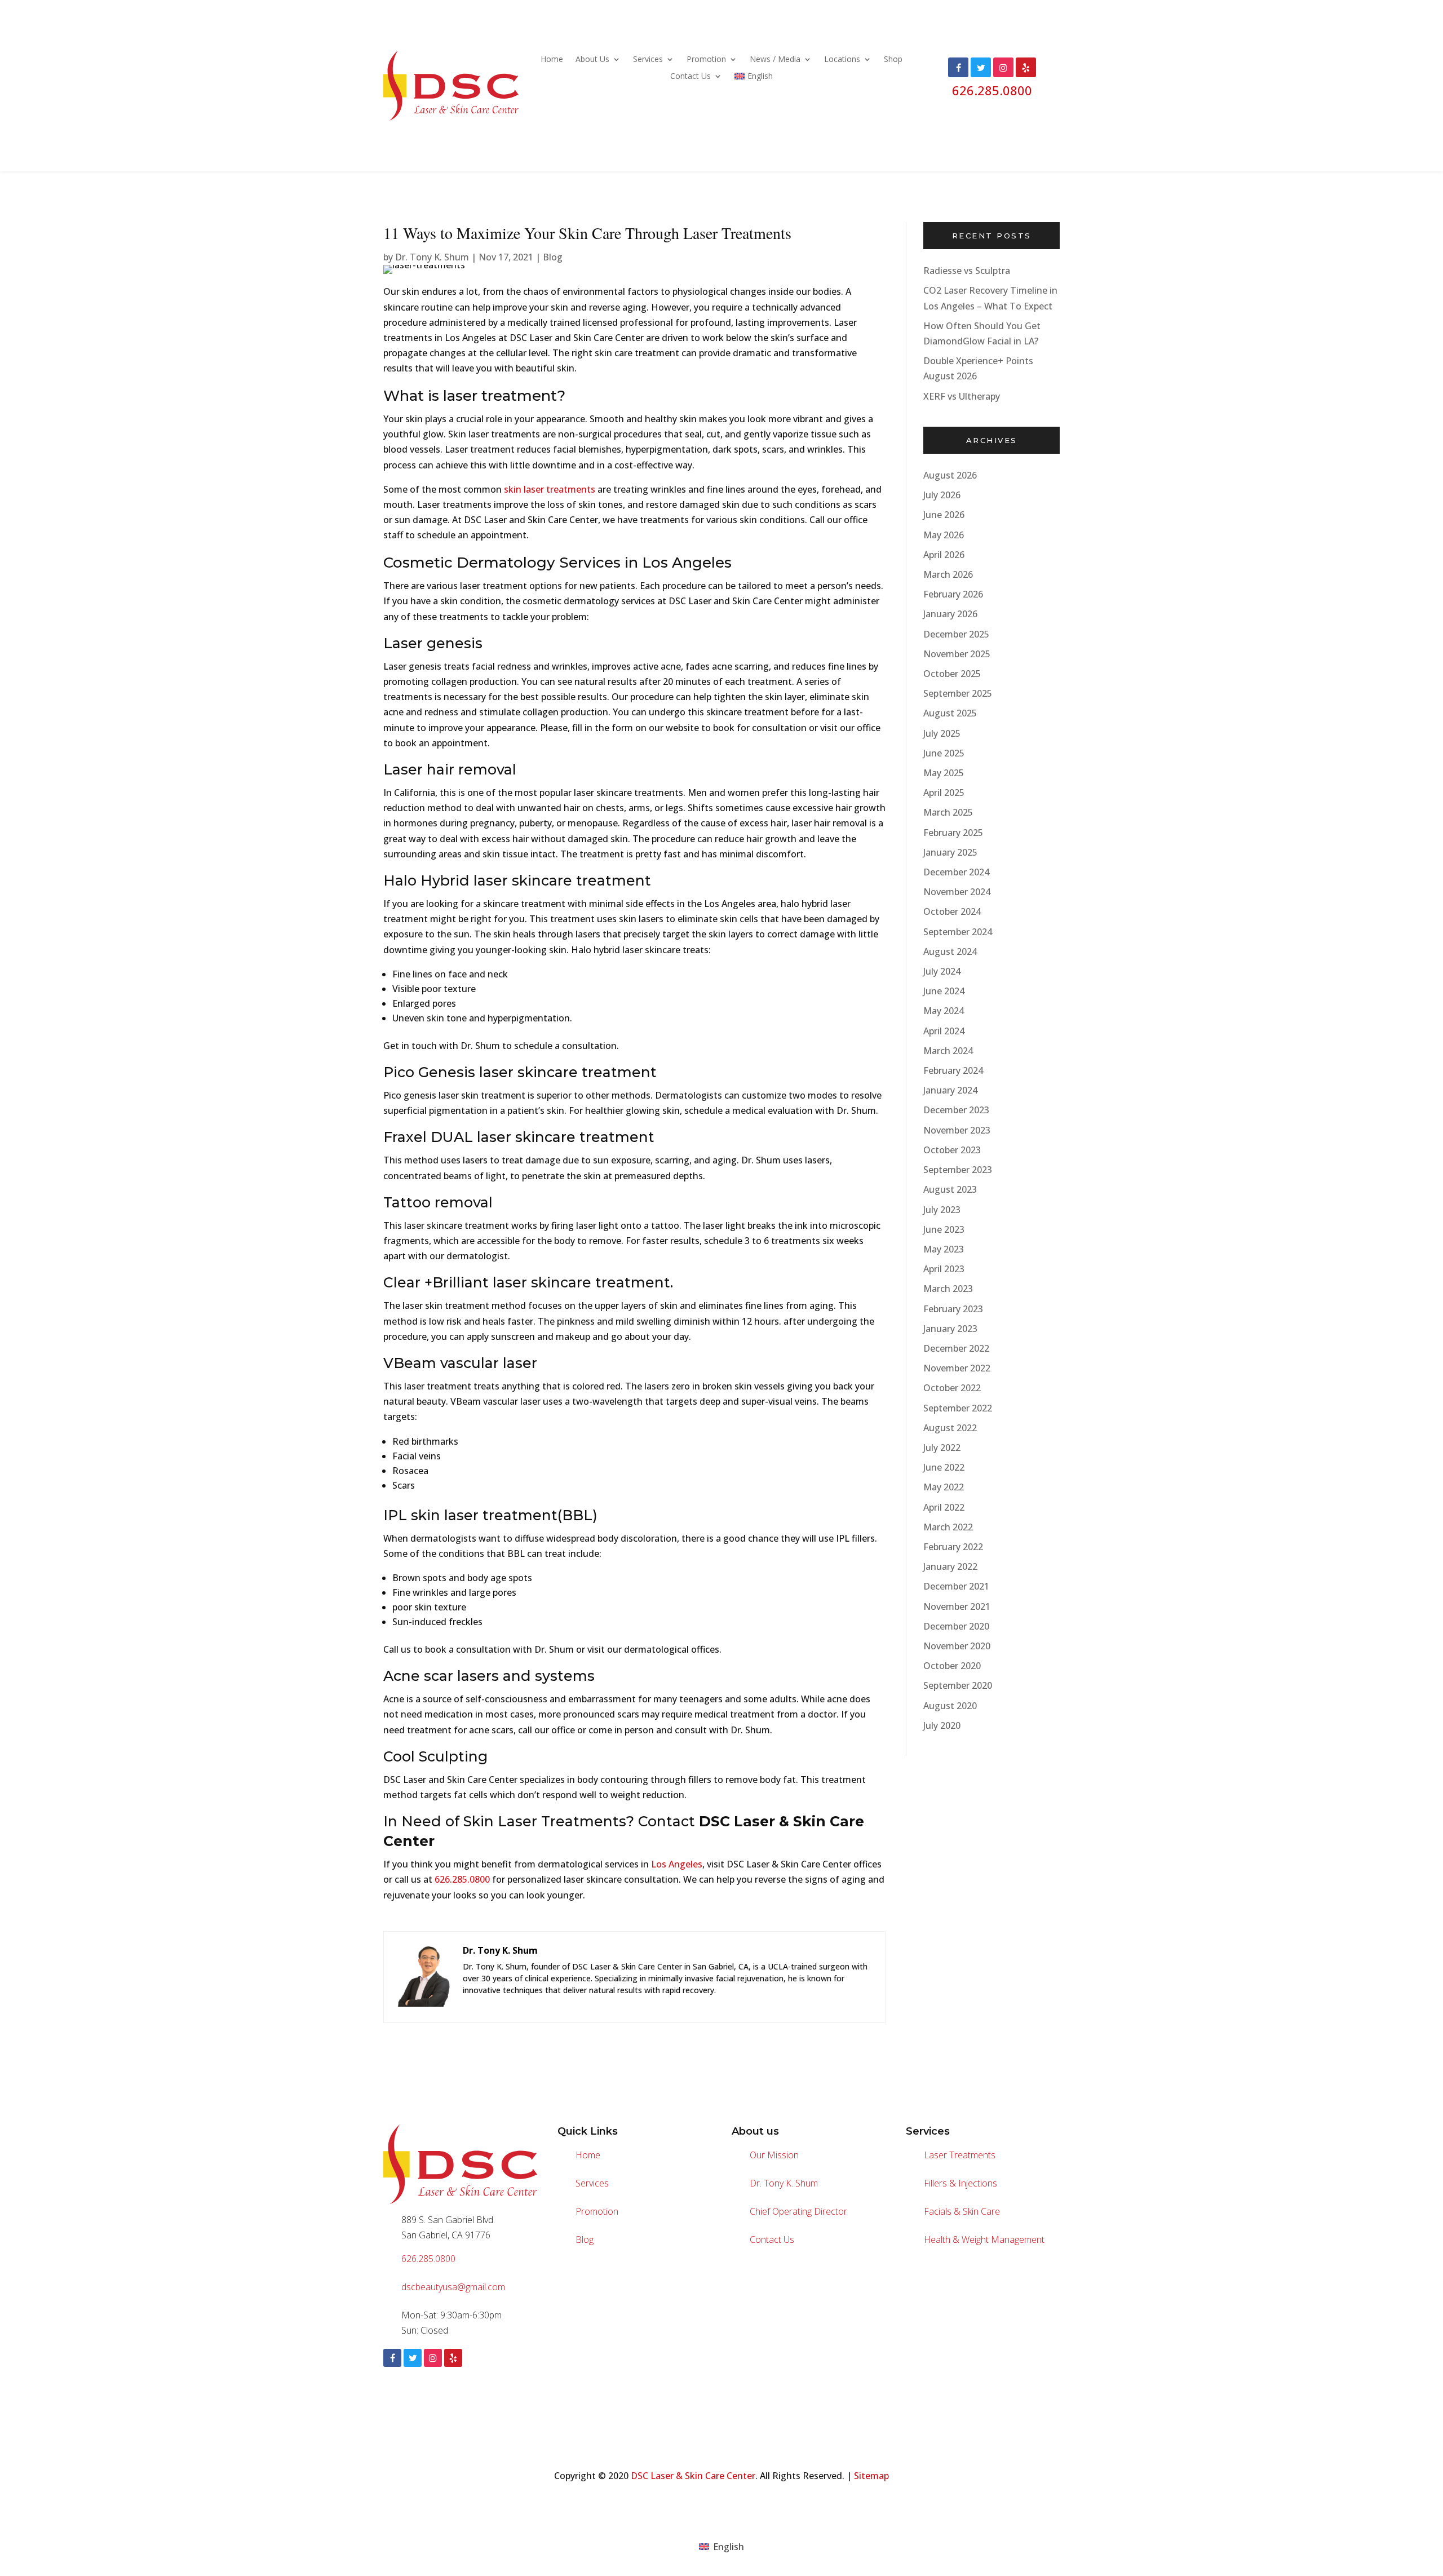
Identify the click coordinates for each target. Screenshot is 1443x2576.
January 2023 (950, 1329)
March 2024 (948, 1051)
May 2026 (944, 535)
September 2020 (958, 1685)
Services (648, 60)
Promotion (706, 60)
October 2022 (952, 1388)
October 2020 (952, 1666)
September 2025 (958, 693)
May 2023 (944, 1249)
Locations (842, 60)
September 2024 (958, 932)
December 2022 (956, 1348)
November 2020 (957, 1646)
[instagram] (433, 2358)
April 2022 (944, 1507)
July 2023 (942, 1210)
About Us (592, 60)
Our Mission (774, 2155)
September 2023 (958, 1170)
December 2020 (956, 1626)
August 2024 (950, 951)
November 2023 (957, 1130)
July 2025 (942, 733)
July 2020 (942, 1725)
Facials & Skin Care (962, 2211)
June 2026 (944, 515)
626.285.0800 (992, 90)
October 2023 (952, 1150)
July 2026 (942, 495)
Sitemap (871, 2476)
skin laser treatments (550, 489)
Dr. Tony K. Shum (432, 257)
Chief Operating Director (798, 2211)
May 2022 (944, 1487)
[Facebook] (392, 2358)
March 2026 (948, 574)
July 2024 (942, 971)
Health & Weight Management (984, 2239)
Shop (893, 60)
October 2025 (952, 674)
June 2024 (944, 991)
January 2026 (950, 614)
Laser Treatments (960, 2155)
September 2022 (958, 1408)
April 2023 (944, 1269)
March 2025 (948, 812)
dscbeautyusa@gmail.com (453, 2287)
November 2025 (957, 654)
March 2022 (948, 1527)
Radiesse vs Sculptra (967, 271)
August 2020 (950, 1706)
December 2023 (956, 1110)
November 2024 (957, 892)
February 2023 (953, 1309)
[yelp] (453, 2358)
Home (552, 60)
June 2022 (944, 1467)
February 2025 (953, 833)
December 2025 (956, 634)
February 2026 (953, 594)
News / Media (775, 60)
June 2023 (944, 1229)
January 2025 (950, 852)
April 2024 (944, 1031)
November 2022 (957, 1368)
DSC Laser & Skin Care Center (693, 2476)
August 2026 (950, 475)
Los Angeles (677, 1864)
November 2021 (957, 1606)
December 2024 (956, 872)
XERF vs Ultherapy (962, 396)
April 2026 (944, 555)
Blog (553, 257)
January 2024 (950, 1090)
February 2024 (953, 1070)
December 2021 (956, 1586)
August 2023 (950, 1189)
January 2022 (950, 1566)
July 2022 (942, 1448)
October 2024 (952, 911)
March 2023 (948, 1289)
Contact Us (690, 77)
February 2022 (953, 1547)
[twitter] (413, 2358)
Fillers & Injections (960, 2183)
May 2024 (944, 1011)
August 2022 (950, 1428)
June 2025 (944, 753)
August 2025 (950, 713)
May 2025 (944, 773)
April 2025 (944, 793)
